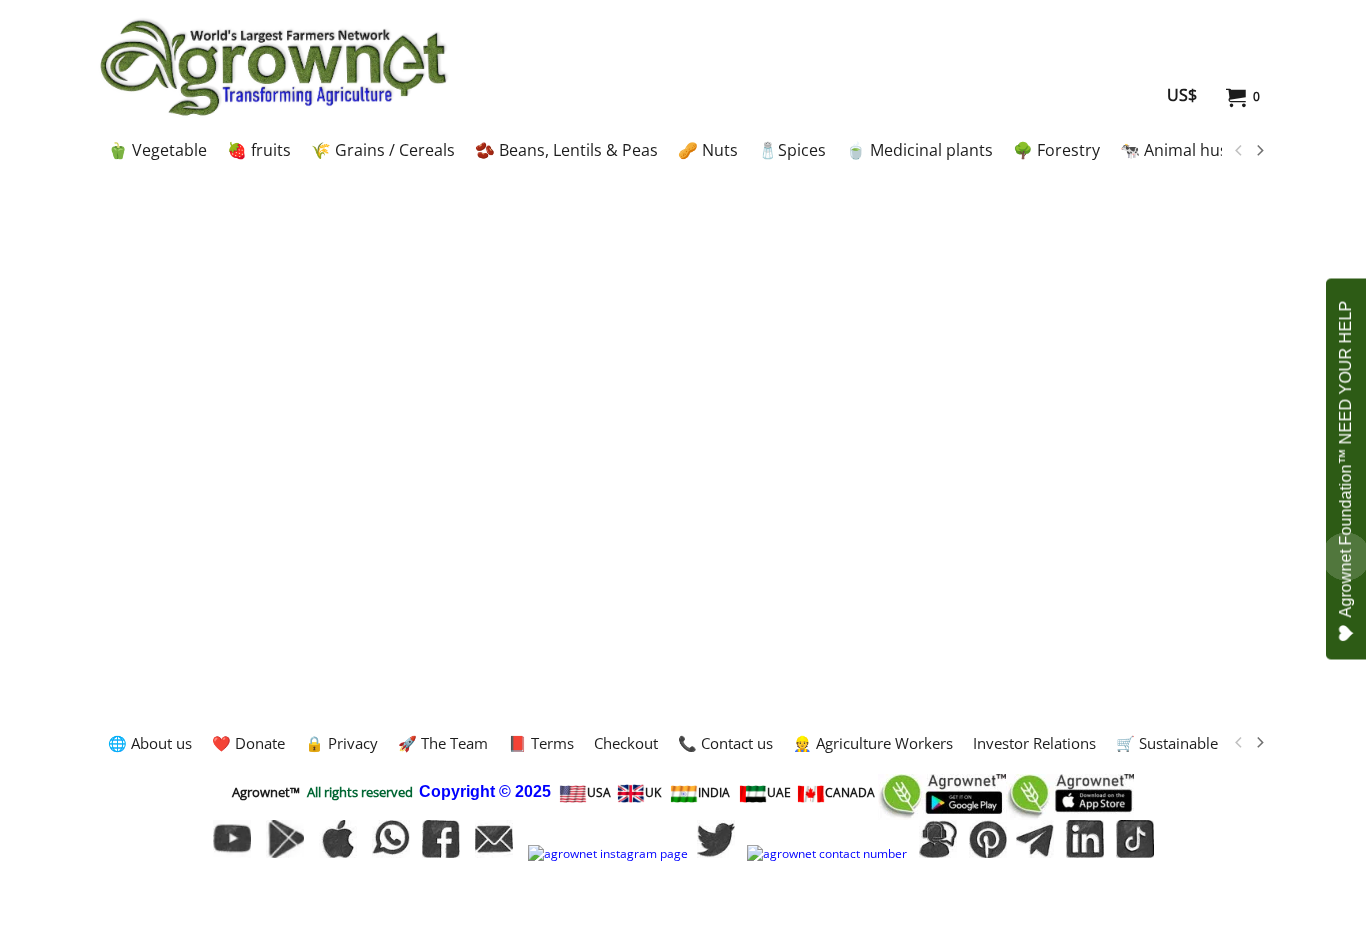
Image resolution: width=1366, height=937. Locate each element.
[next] (1259, 151)
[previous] (1239, 151)
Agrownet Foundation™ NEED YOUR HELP (1345, 458)
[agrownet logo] (273, 67)
